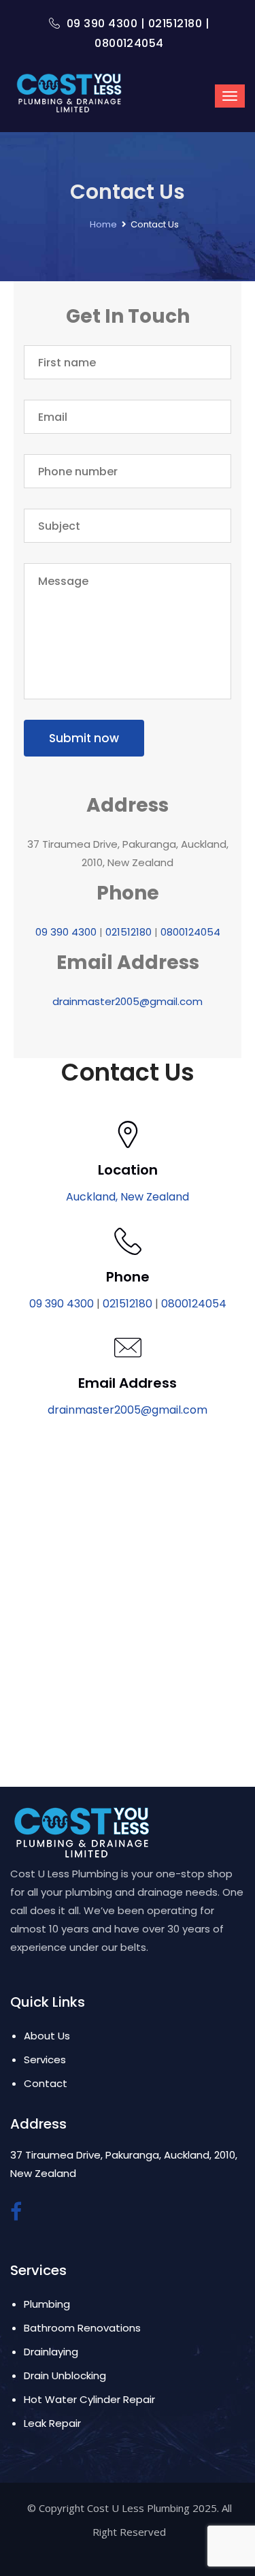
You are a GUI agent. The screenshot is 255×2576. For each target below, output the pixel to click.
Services (45, 2060)
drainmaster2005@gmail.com (128, 1001)
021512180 (175, 23)
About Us (47, 2036)
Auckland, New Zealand (128, 1197)
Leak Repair (52, 2423)
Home (103, 224)
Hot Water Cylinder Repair (89, 2399)
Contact (46, 2083)
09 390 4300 (102, 23)
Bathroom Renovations (82, 2328)
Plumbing (47, 2304)
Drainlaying (51, 2352)
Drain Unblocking (65, 2375)
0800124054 (129, 43)
